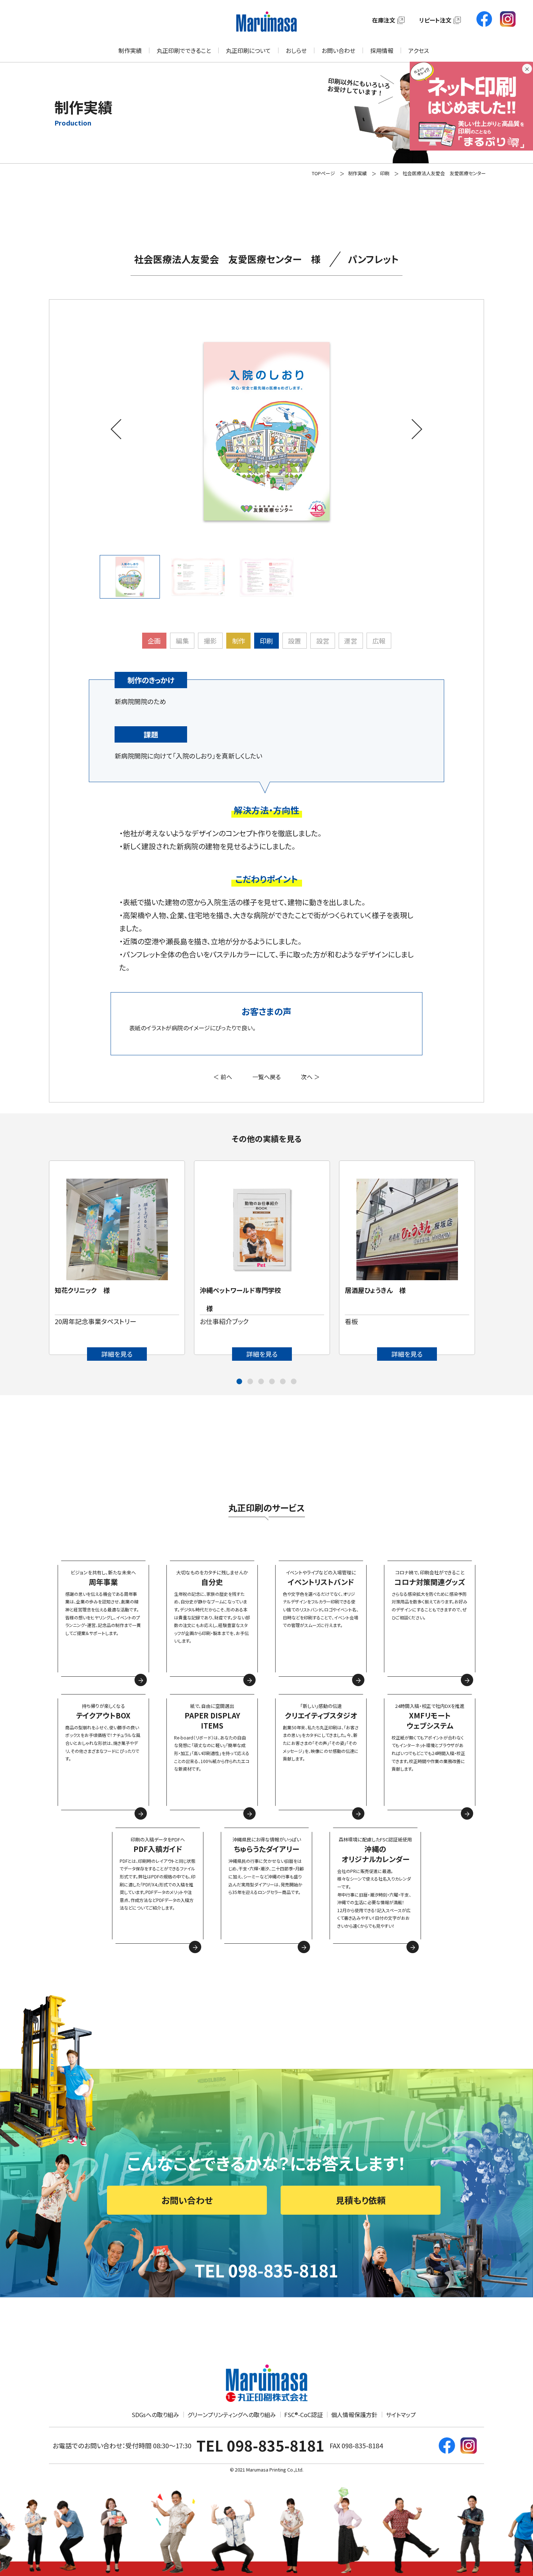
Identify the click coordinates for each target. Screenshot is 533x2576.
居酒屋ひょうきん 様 (375, 1290)
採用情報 (382, 50)
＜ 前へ (223, 1077)
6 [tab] (294, 1382)
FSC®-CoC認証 (303, 2415)
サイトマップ (401, 2415)
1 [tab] (239, 1382)
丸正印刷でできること (184, 50)
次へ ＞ (310, 1077)
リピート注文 (435, 20)
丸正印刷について (248, 50)
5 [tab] (283, 1382)
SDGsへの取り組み (155, 2415)
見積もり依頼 (361, 2200)
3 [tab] (261, 1382)
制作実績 (130, 50)
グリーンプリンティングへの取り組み (232, 2415)
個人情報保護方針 (354, 2415)
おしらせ (296, 50)
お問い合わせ (338, 50)
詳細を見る (117, 1354)
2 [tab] (250, 1382)
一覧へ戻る (266, 1077)
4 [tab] (272, 1382)
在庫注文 (384, 20)
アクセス (419, 50)
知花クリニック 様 (82, 1290)
